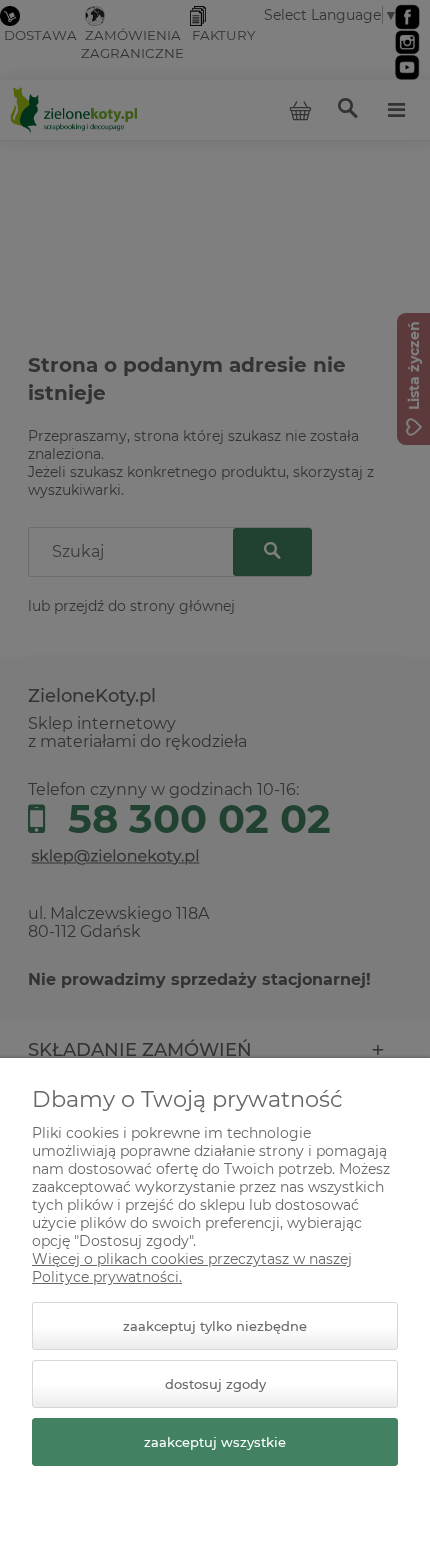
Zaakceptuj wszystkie (215, 1442)
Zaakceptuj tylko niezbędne (215, 1326)
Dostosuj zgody (215, 1384)
